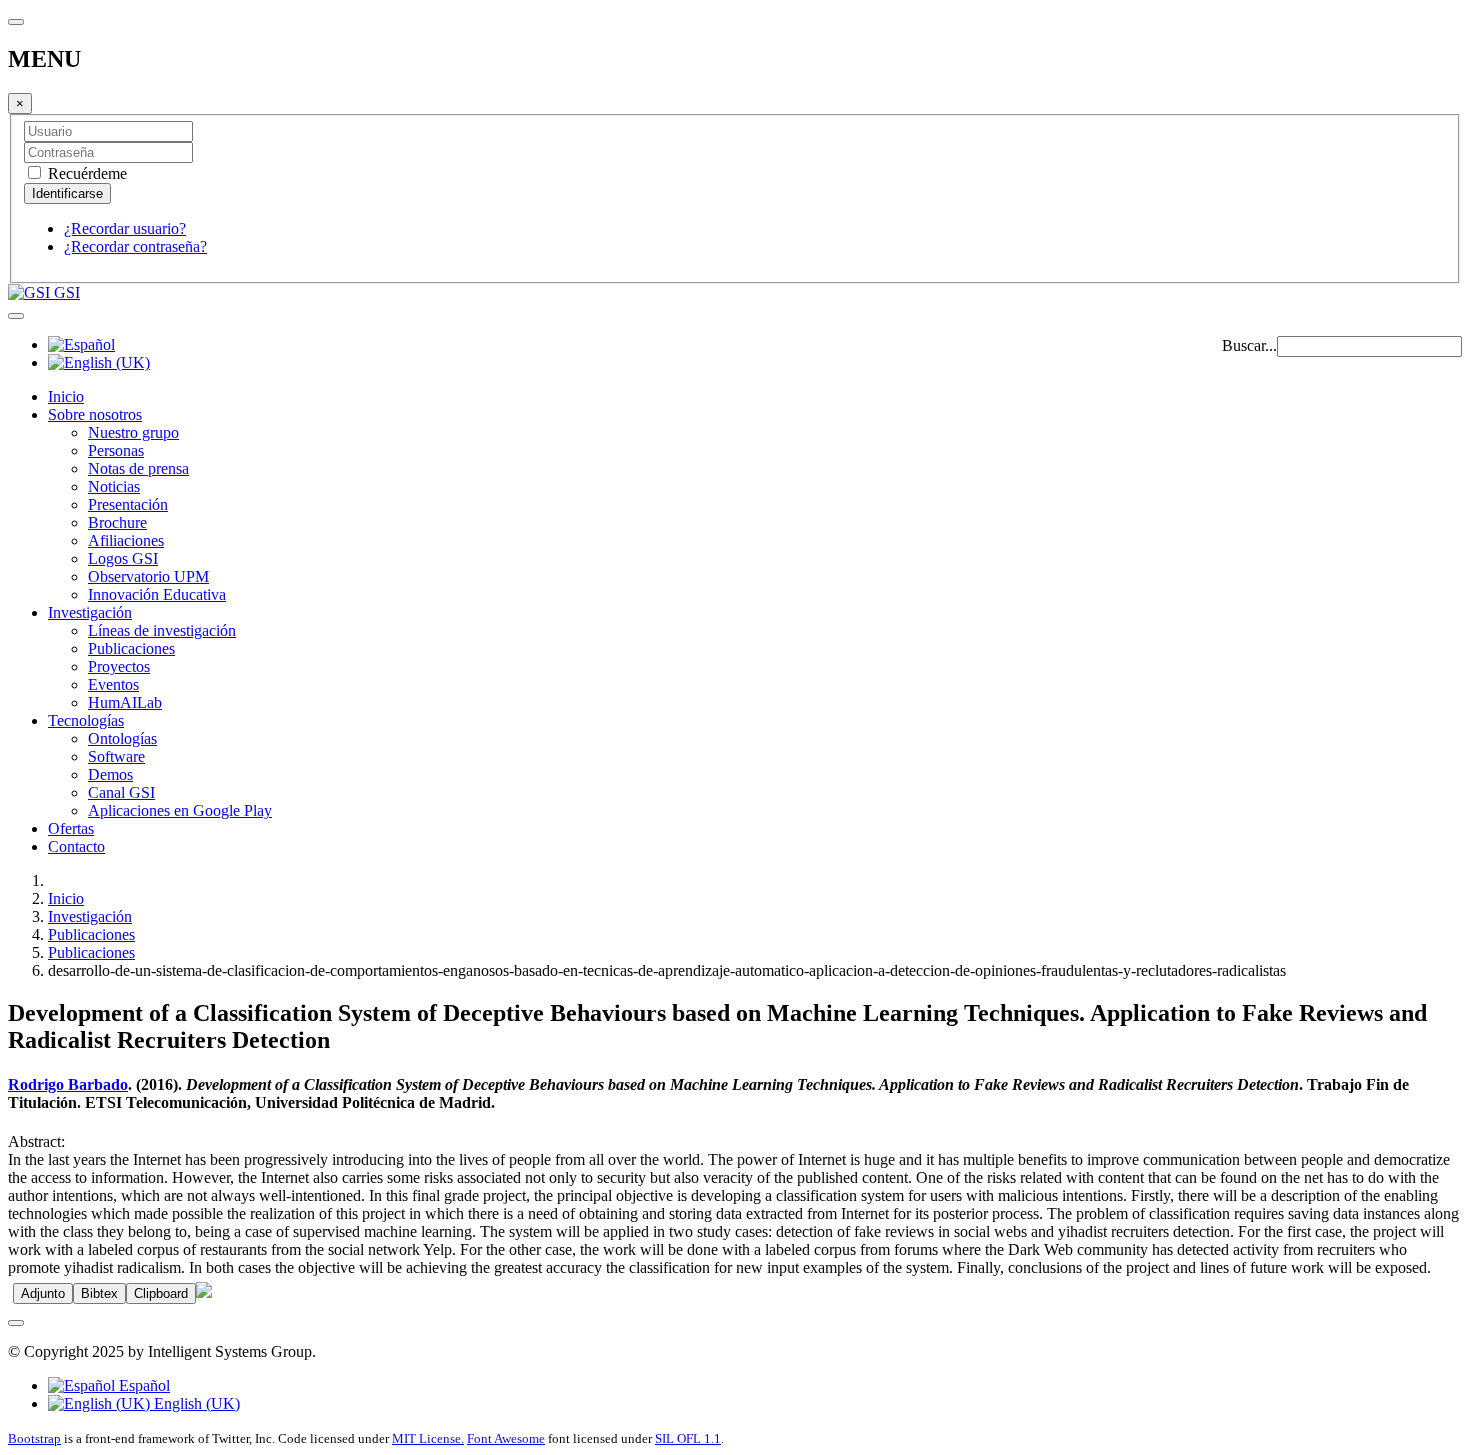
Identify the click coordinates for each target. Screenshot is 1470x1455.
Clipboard (161, 1293)
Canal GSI (121, 792)
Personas (116, 450)
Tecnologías (86, 720)
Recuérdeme (85, 173)
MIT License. (428, 1438)
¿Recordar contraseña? (135, 246)
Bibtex (99, 1293)
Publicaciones (131, 648)
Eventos (113, 684)
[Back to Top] (16, 1323)
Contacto (76, 846)
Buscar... (1249, 345)
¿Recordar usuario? (125, 228)
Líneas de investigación (162, 630)
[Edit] (204, 1292)
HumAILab (125, 702)
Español (142, 1385)
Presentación (128, 504)
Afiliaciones (126, 540)
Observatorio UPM (148, 576)
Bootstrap (34, 1438)
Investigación (90, 612)
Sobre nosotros (95, 414)
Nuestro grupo (133, 432)
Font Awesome (506, 1438)
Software (116, 756)
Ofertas (71, 828)
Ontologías (122, 738)
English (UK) (195, 1403)
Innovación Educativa (157, 594)
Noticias (114, 486)
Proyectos (119, 666)
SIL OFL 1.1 (688, 1438)
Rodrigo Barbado (68, 1084)
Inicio (66, 396)
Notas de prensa (138, 468)
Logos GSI (123, 558)
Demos (110, 774)
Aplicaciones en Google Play (180, 810)
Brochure (117, 522)
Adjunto (43, 1293)
